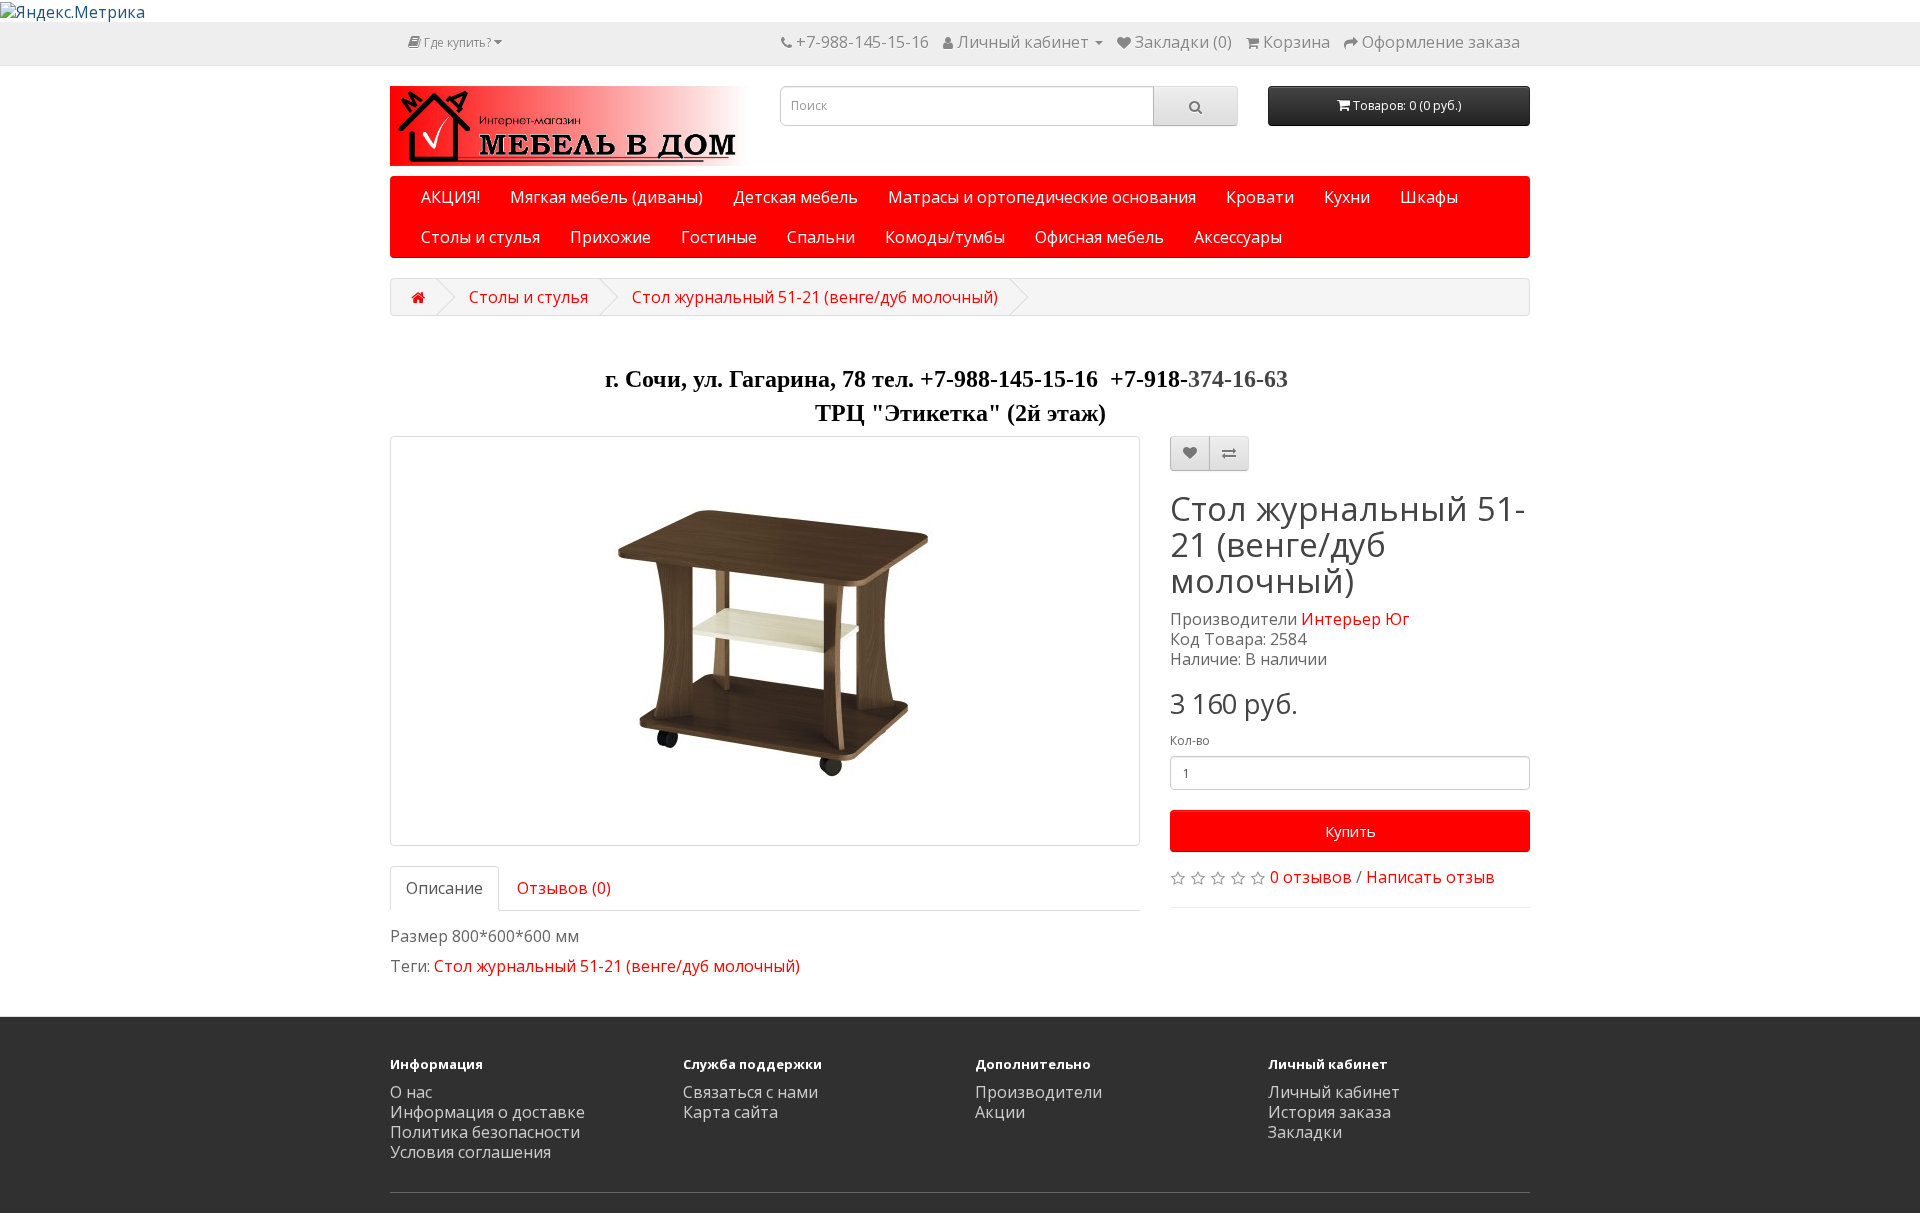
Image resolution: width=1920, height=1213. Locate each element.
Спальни (821, 237)
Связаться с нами (750, 1092)
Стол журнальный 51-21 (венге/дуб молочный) (815, 297)
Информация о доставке (487, 1112)
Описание (444, 888)
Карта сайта (730, 1112)
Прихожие (610, 237)
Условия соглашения (470, 1152)
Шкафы (1429, 197)
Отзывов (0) (564, 888)
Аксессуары (1238, 237)
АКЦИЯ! (450, 197)
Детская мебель (795, 197)
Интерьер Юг (1355, 619)
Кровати (1260, 197)
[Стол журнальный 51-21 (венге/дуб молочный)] (765, 641)
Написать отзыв (1430, 877)
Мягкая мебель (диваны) (606, 197)
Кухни (1347, 197)
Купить (1350, 831)
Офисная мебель (1099, 237)
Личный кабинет (1334, 1092)
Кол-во (1190, 740)
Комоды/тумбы (945, 237)
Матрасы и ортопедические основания (1042, 197)
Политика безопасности (485, 1132)
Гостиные (719, 237)
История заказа (1329, 1112)
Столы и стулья (480, 237)
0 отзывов (1311, 877)
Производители (1038, 1092)
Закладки (1305, 1132)
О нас (411, 1092)
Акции (1000, 1112)
